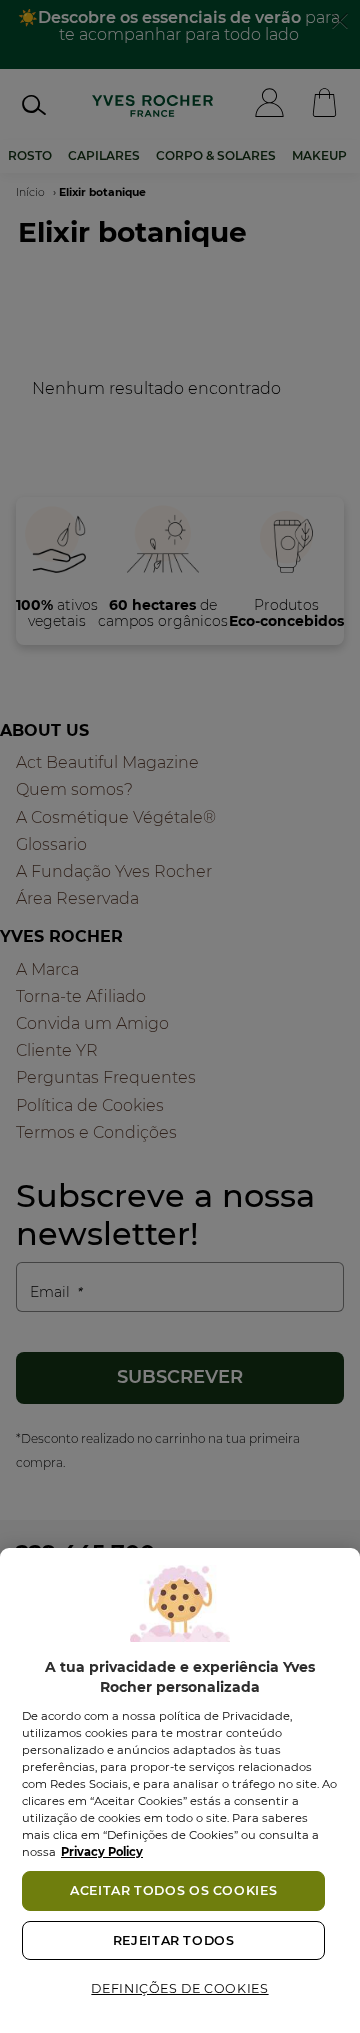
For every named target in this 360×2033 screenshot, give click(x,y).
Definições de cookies (179, 1988)
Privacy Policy (102, 1852)
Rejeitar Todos (174, 1940)
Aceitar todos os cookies (173, 1890)
